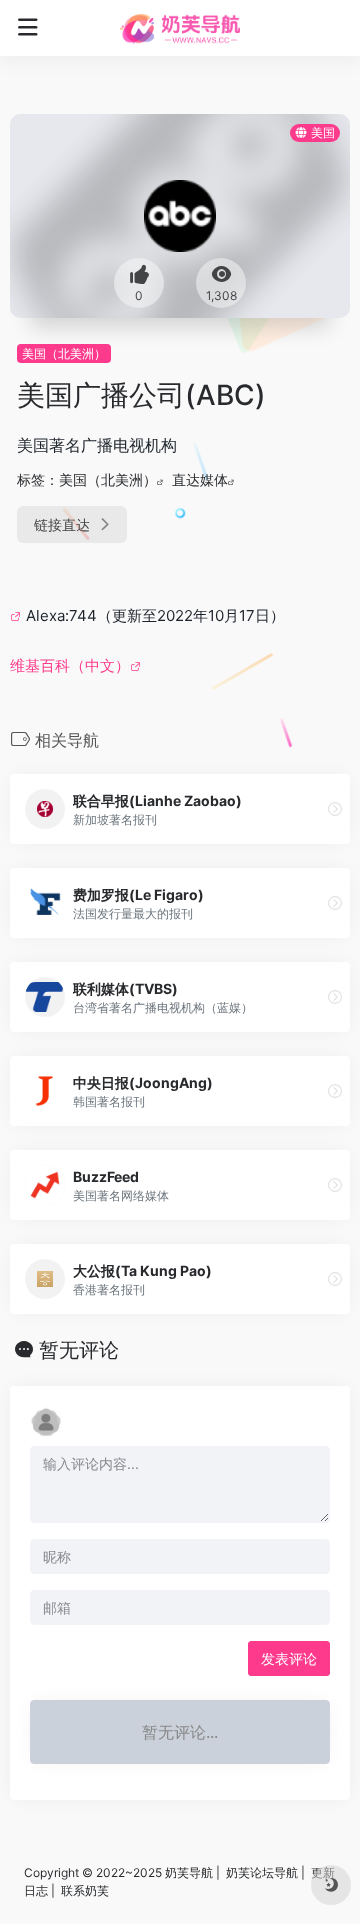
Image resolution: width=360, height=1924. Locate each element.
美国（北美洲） (64, 353)
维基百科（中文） (70, 665)
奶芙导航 (189, 1872)
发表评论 (289, 1658)
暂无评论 (79, 1350)
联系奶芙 (85, 1890)
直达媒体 (200, 479)
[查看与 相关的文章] (18, 615)
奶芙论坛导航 (262, 1872)
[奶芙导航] (180, 28)
